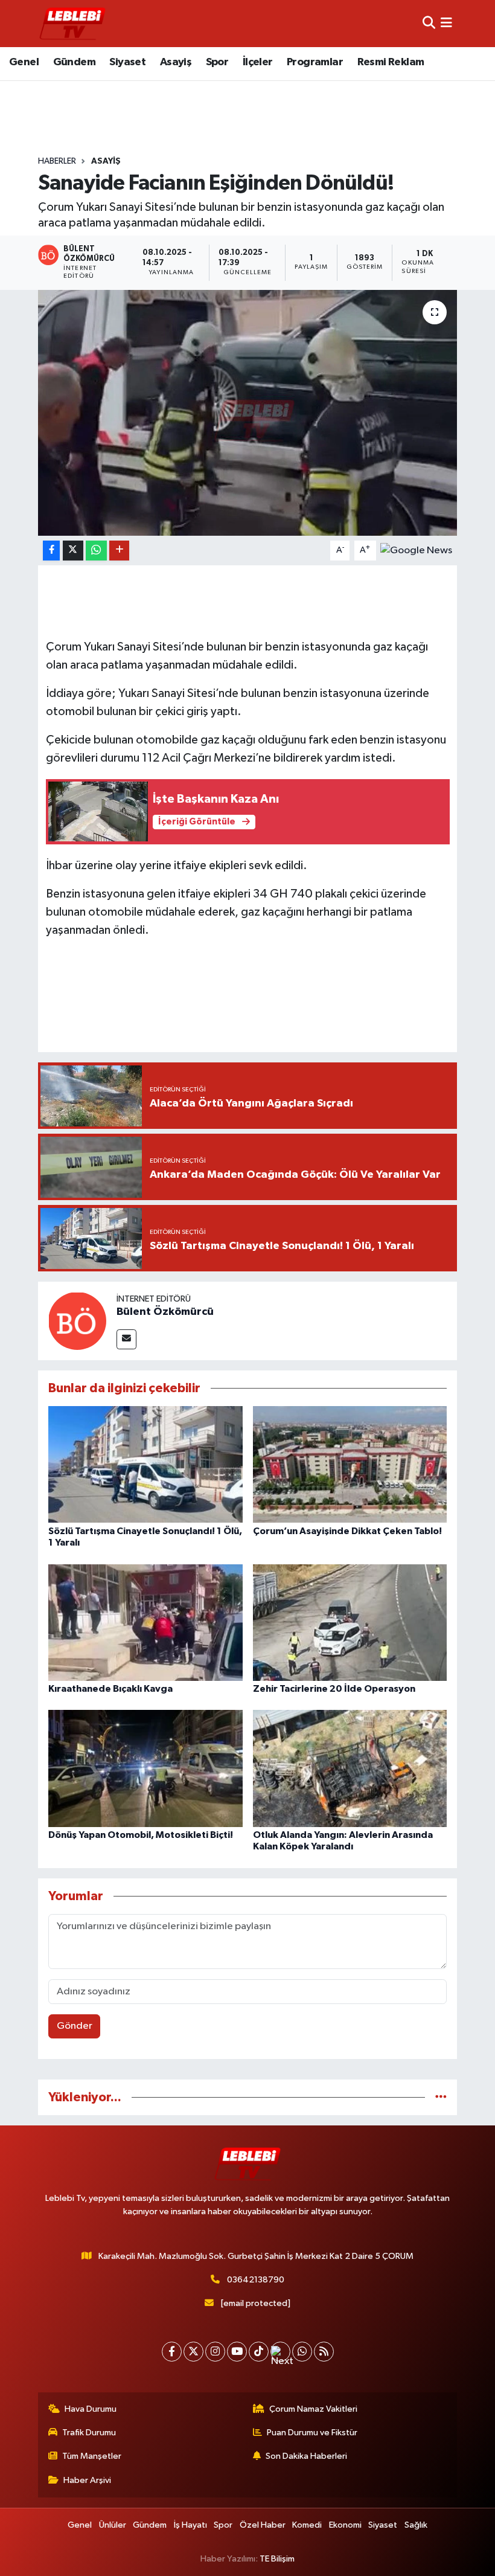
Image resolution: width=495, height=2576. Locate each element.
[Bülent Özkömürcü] (77, 1321)
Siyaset (127, 62)
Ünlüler (113, 2525)
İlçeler (258, 62)
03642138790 (256, 2280)
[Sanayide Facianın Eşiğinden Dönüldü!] (248, 413)
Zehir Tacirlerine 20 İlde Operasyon (334, 1689)
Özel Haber (263, 2525)
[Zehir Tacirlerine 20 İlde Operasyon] (350, 1622)
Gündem (74, 62)
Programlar (315, 62)
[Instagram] (215, 2352)
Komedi (307, 2525)
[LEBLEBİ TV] (72, 23)
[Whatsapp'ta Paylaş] (96, 551)
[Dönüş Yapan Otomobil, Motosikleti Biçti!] (145, 1768)
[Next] (280, 2352)
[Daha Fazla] (119, 551)
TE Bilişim (277, 2559)
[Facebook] (172, 2352)
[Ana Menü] (446, 23)
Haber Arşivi (87, 2480)
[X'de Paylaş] (73, 551)
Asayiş (176, 62)
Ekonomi (345, 2525)
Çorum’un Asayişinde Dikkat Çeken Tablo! (347, 1531)
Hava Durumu (91, 2409)
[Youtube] (237, 2352)
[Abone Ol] (416, 550)
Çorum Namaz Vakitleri (313, 2409)
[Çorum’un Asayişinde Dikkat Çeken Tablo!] (350, 1464)
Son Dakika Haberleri (306, 2456)
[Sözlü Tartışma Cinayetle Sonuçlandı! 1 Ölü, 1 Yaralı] (145, 1464)
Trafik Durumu (89, 2433)
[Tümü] (441, 2097)
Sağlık (416, 2525)
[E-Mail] (126, 1339)
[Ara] (429, 23)
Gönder (75, 2026)
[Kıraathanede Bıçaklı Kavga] (145, 1622)
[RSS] (324, 2352)
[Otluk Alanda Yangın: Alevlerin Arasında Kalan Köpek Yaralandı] (350, 1768)
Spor (217, 62)
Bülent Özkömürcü (165, 1312)
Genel (24, 62)
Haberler (57, 161)
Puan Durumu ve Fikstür (312, 2433)
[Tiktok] (259, 2352)
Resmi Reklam (391, 62)
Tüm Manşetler (92, 2456)
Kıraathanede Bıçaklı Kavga (110, 1689)
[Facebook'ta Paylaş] (51, 551)
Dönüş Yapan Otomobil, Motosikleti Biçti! (141, 1835)
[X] (193, 2352)
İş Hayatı (190, 2525)
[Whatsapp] (302, 2352)
